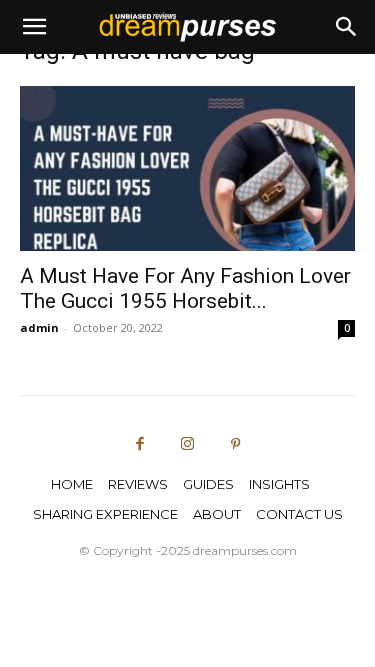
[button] (34, 27)
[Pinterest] (235, 445)
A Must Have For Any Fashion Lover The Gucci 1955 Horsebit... (185, 288)
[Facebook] (140, 445)
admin (39, 327)
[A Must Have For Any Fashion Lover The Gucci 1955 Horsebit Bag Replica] (187, 168)
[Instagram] (188, 445)
